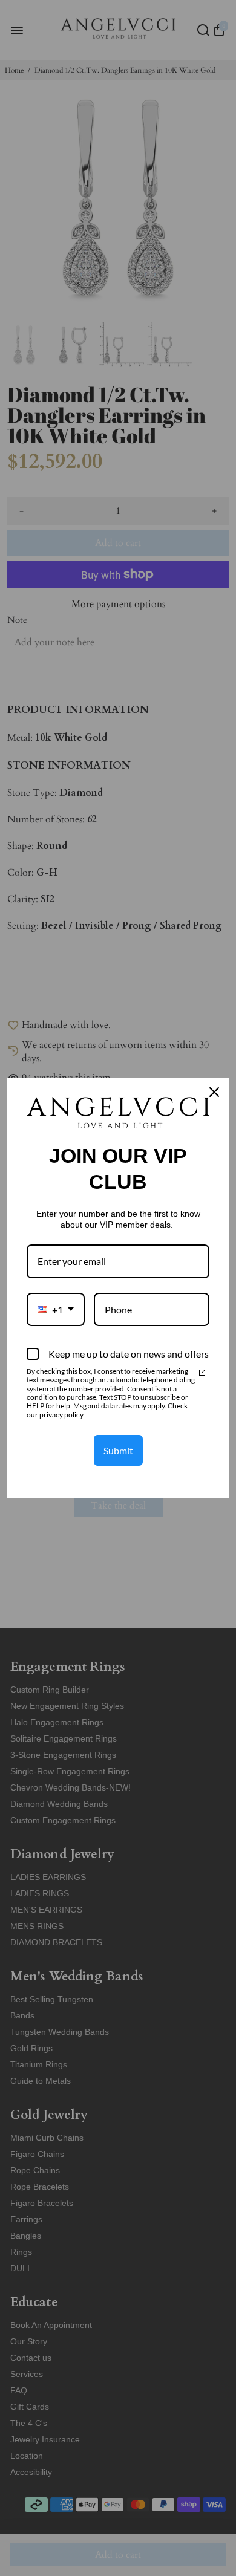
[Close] (214, 1092)
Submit (118, 1450)
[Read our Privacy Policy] (202, 1373)
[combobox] (56, 1309)
